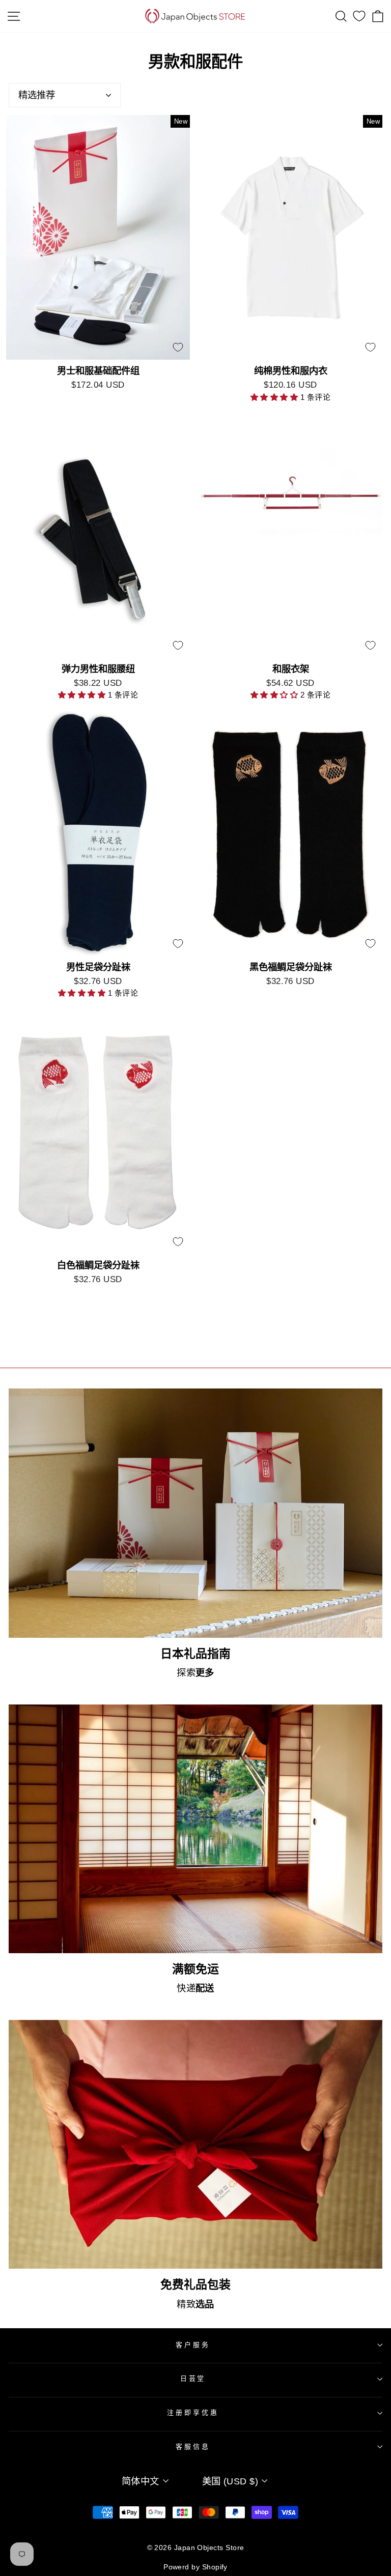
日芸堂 (193, 2378)
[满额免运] (195, 1829)
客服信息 (193, 2447)
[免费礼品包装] (195, 2144)
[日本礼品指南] (195, 1513)
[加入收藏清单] (178, 348)
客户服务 (193, 2345)
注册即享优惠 (193, 2412)
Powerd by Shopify (195, 2567)
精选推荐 (37, 95)
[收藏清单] (359, 16)
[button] (275, 397)
